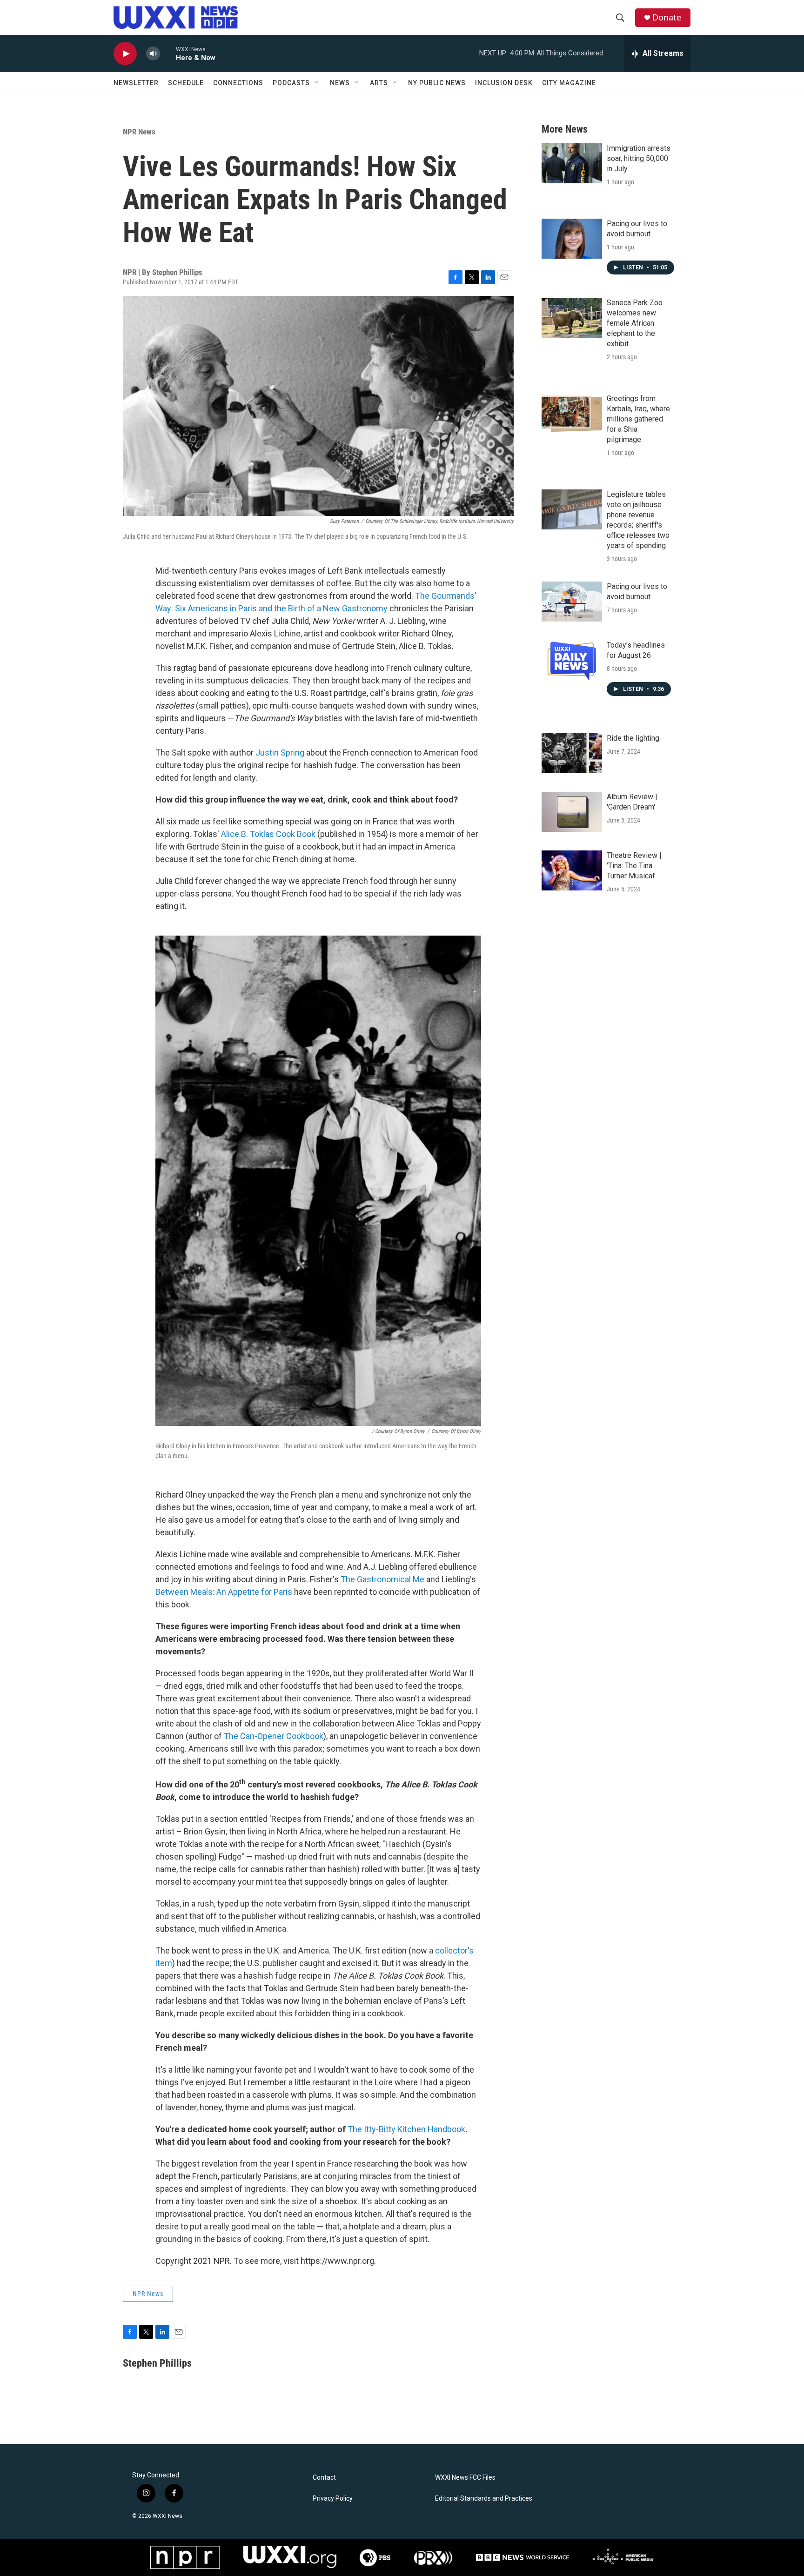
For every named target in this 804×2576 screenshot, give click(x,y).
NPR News (139, 132)
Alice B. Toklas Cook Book (268, 834)
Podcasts (291, 83)
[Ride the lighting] (572, 753)
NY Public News (437, 83)
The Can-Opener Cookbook (274, 1736)
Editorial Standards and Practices (484, 2499)
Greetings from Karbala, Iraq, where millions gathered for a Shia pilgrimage (638, 419)
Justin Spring (280, 753)
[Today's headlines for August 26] (572, 660)
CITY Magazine (569, 83)
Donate (667, 17)
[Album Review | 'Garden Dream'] (572, 812)
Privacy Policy (333, 2499)
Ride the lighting (633, 738)
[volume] (153, 54)
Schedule (186, 83)
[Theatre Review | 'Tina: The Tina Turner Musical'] (572, 870)
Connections (238, 83)
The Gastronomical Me (382, 1579)
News (340, 83)
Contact (324, 2478)
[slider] (168, 53)
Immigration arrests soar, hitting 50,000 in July (639, 158)
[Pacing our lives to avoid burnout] (572, 239)
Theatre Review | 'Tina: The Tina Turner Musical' (634, 866)
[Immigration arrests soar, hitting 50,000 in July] (572, 163)
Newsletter (136, 83)
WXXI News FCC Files (465, 2478)
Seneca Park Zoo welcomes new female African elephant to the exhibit (635, 323)
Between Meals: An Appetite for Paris (224, 1592)
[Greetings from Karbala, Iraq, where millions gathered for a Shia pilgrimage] (572, 414)
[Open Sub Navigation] (317, 83)
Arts (379, 83)
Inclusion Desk (504, 83)
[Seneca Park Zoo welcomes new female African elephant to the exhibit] (572, 318)
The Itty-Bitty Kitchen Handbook (406, 2129)
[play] (125, 54)
